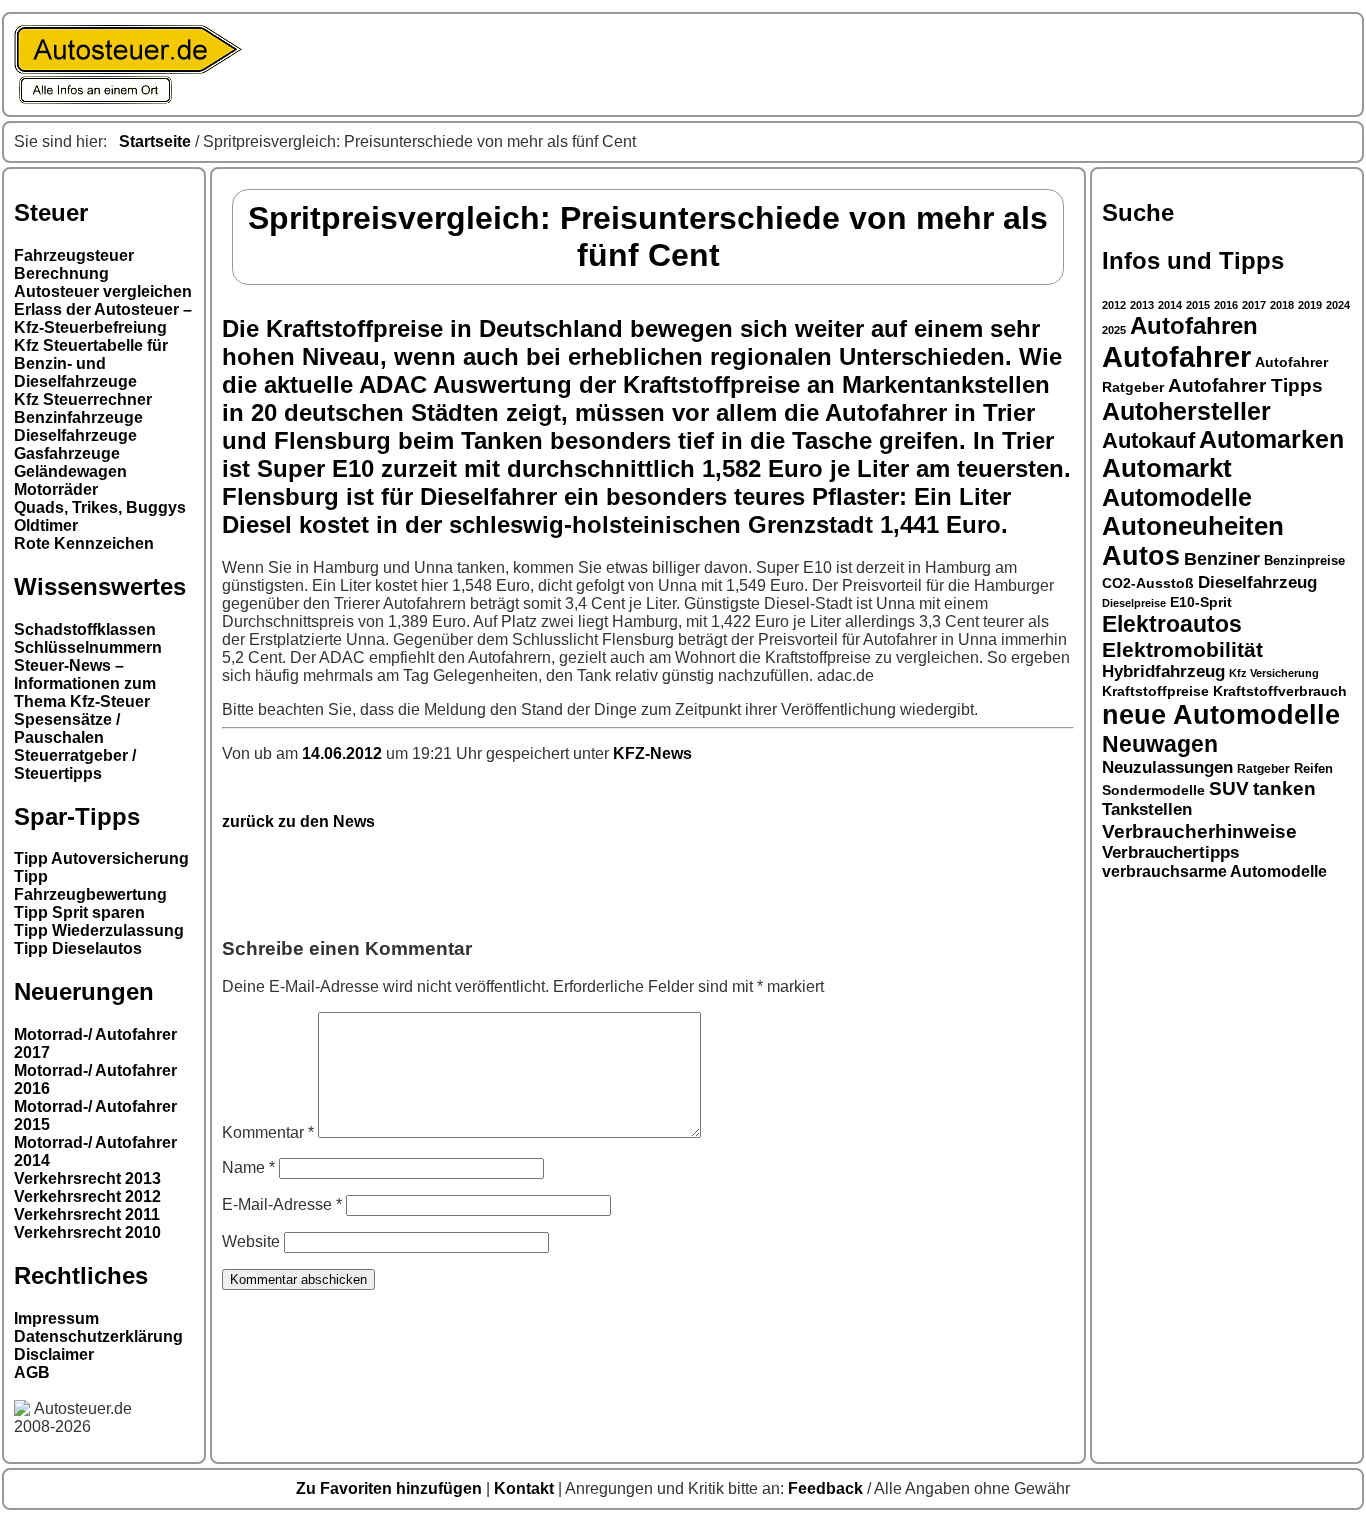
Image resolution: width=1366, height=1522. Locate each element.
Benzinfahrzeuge (78, 417)
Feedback (827, 1488)
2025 (1114, 330)
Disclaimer (54, 1354)
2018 (1282, 305)
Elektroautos (1172, 624)
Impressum (56, 1318)
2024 (1338, 305)
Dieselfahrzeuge (75, 435)
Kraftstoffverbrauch (1280, 691)
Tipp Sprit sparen (79, 912)
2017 (1254, 305)
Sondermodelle (1153, 790)
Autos (1141, 556)
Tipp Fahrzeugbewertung (90, 885)
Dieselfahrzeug (1257, 582)
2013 (1142, 305)
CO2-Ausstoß (1148, 583)
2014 (1170, 305)
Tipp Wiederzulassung (99, 930)
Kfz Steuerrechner (83, 399)
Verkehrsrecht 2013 (87, 1178)
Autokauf (1148, 440)
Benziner (1222, 559)
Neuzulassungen (1167, 767)
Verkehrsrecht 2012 (87, 1196)
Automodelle (1177, 497)
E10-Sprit (1201, 602)
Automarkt (1167, 468)
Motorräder (56, 489)
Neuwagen (1160, 744)
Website (251, 1241)
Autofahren (1194, 326)
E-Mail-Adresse (282, 1204)
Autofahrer (1176, 356)
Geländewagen (70, 471)
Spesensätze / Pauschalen (67, 728)
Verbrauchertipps (1170, 852)
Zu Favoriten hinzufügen (391, 1488)
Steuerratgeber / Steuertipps (75, 764)
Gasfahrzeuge (67, 453)
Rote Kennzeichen (84, 543)
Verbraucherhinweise (1199, 831)
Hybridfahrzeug (1163, 671)
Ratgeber (1263, 769)
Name (248, 1167)
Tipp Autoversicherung (101, 858)
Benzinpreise (1304, 561)
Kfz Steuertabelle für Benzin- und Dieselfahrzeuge (91, 363)
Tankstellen (1147, 809)
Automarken (1271, 439)
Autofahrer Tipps (1245, 385)
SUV (1229, 788)
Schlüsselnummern (88, 647)
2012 (1114, 305)
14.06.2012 (344, 753)
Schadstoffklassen (85, 629)
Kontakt (526, 1488)
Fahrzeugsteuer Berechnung (74, 264)
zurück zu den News (298, 821)
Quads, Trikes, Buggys (100, 507)
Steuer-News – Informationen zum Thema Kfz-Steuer (85, 683)
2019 (1310, 305)
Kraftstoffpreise (1155, 691)
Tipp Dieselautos (78, 948)
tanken (1284, 788)
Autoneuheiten (1193, 526)
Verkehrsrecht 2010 (87, 1232)
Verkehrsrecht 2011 (87, 1214)
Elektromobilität (1182, 649)
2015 (1198, 305)
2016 (1226, 305)
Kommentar (268, 1132)
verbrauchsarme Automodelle (1214, 871)
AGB (32, 1372)
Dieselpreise (1134, 603)
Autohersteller (1186, 411)
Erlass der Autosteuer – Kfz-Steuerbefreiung (103, 318)
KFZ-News (652, 753)
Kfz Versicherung (1274, 673)
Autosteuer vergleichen (103, 291)
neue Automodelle (1221, 715)
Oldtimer (46, 525)
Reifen (1313, 769)
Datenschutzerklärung (98, 1336)
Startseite (155, 141)
